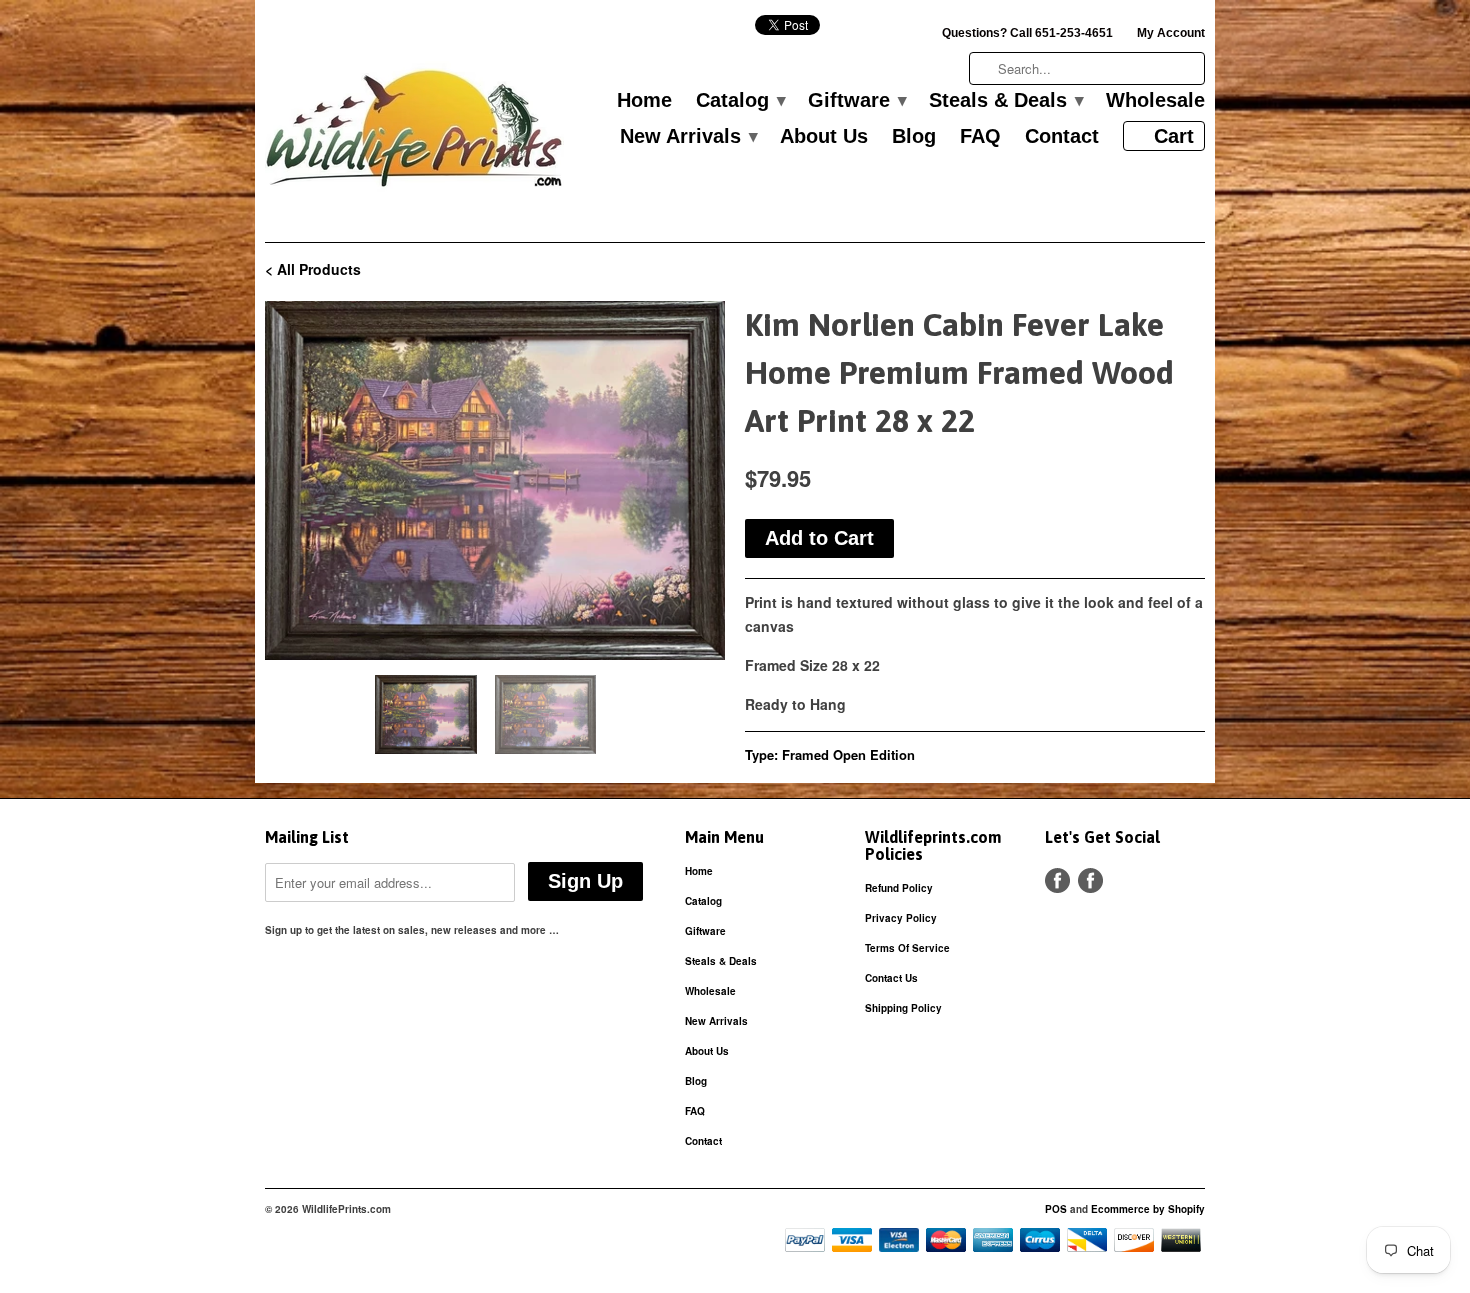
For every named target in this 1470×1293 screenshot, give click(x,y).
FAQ (980, 137)
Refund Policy (899, 888)
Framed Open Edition (848, 754)
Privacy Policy (901, 918)
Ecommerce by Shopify (1148, 1209)
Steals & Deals (1005, 101)
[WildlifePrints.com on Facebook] (1090, 880)
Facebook (1057, 880)
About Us (824, 137)
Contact (1062, 137)
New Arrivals (688, 137)
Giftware (856, 101)
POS (1056, 1209)
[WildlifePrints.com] (415, 133)
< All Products (313, 269)
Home (644, 101)
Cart (1174, 136)
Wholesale (1155, 101)
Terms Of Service (907, 948)
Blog (914, 137)
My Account (1171, 33)
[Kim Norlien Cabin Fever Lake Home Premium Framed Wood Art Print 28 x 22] (495, 480)
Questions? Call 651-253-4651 (1027, 33)
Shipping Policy (903, 1008)
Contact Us (891, 978)
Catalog (740, 101)
